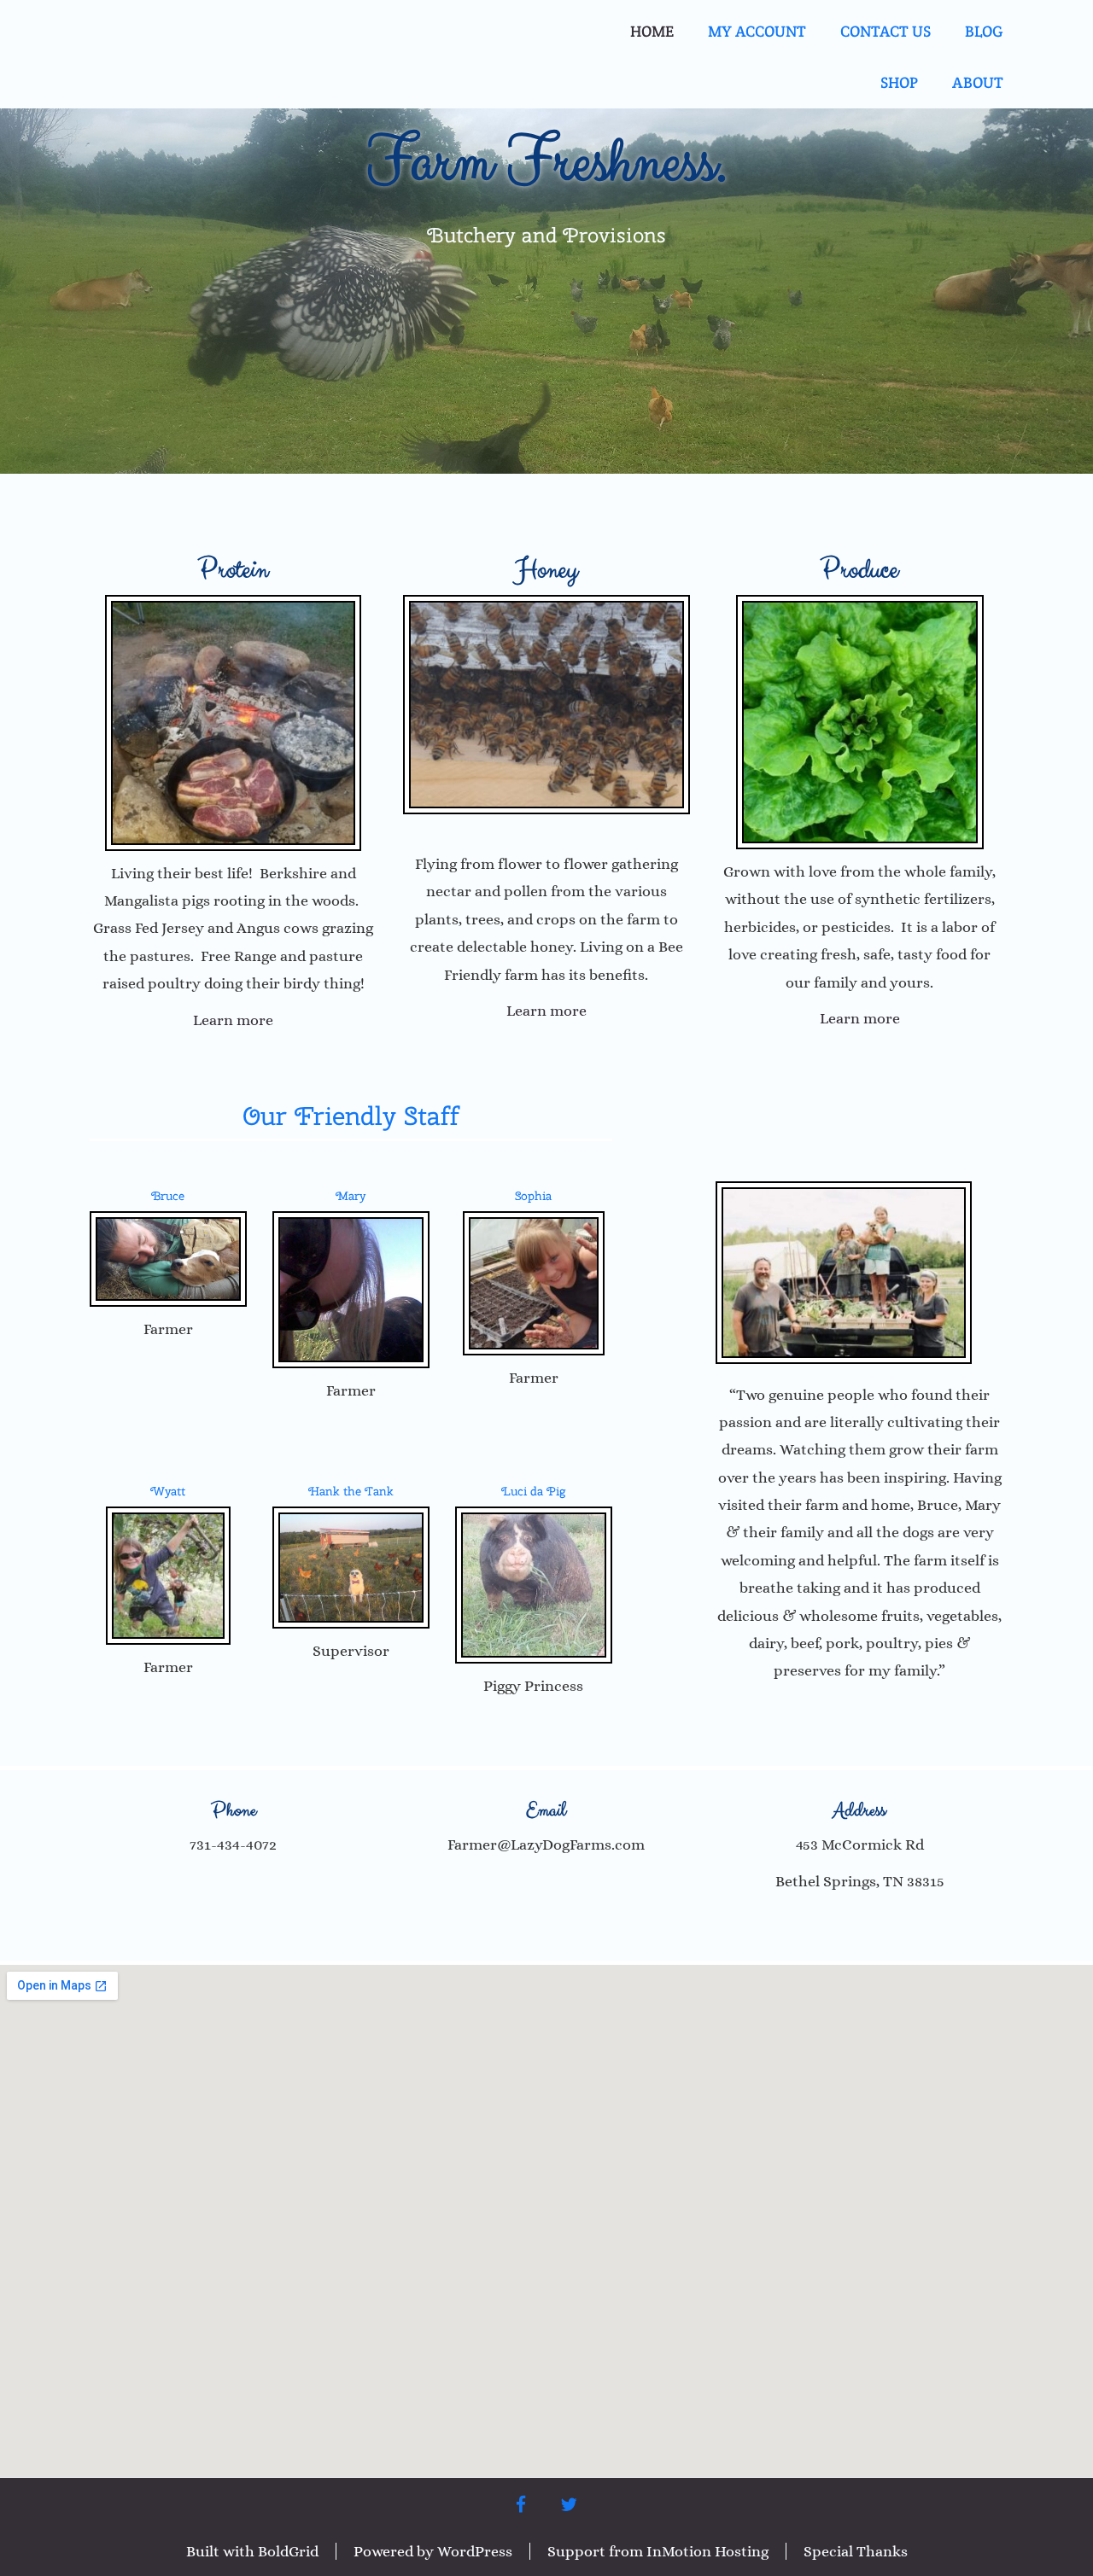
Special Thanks (856, 2551)
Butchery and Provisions (546, 235)
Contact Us (886, 31)
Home (652, 31)
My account (757, 31)
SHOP (899, 82)
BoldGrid (288, 2551)
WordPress (475, 2551)
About (978, 82)
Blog (984, 31)
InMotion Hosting (707, 2551)
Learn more (233, 1020)
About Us (860, 1719)
